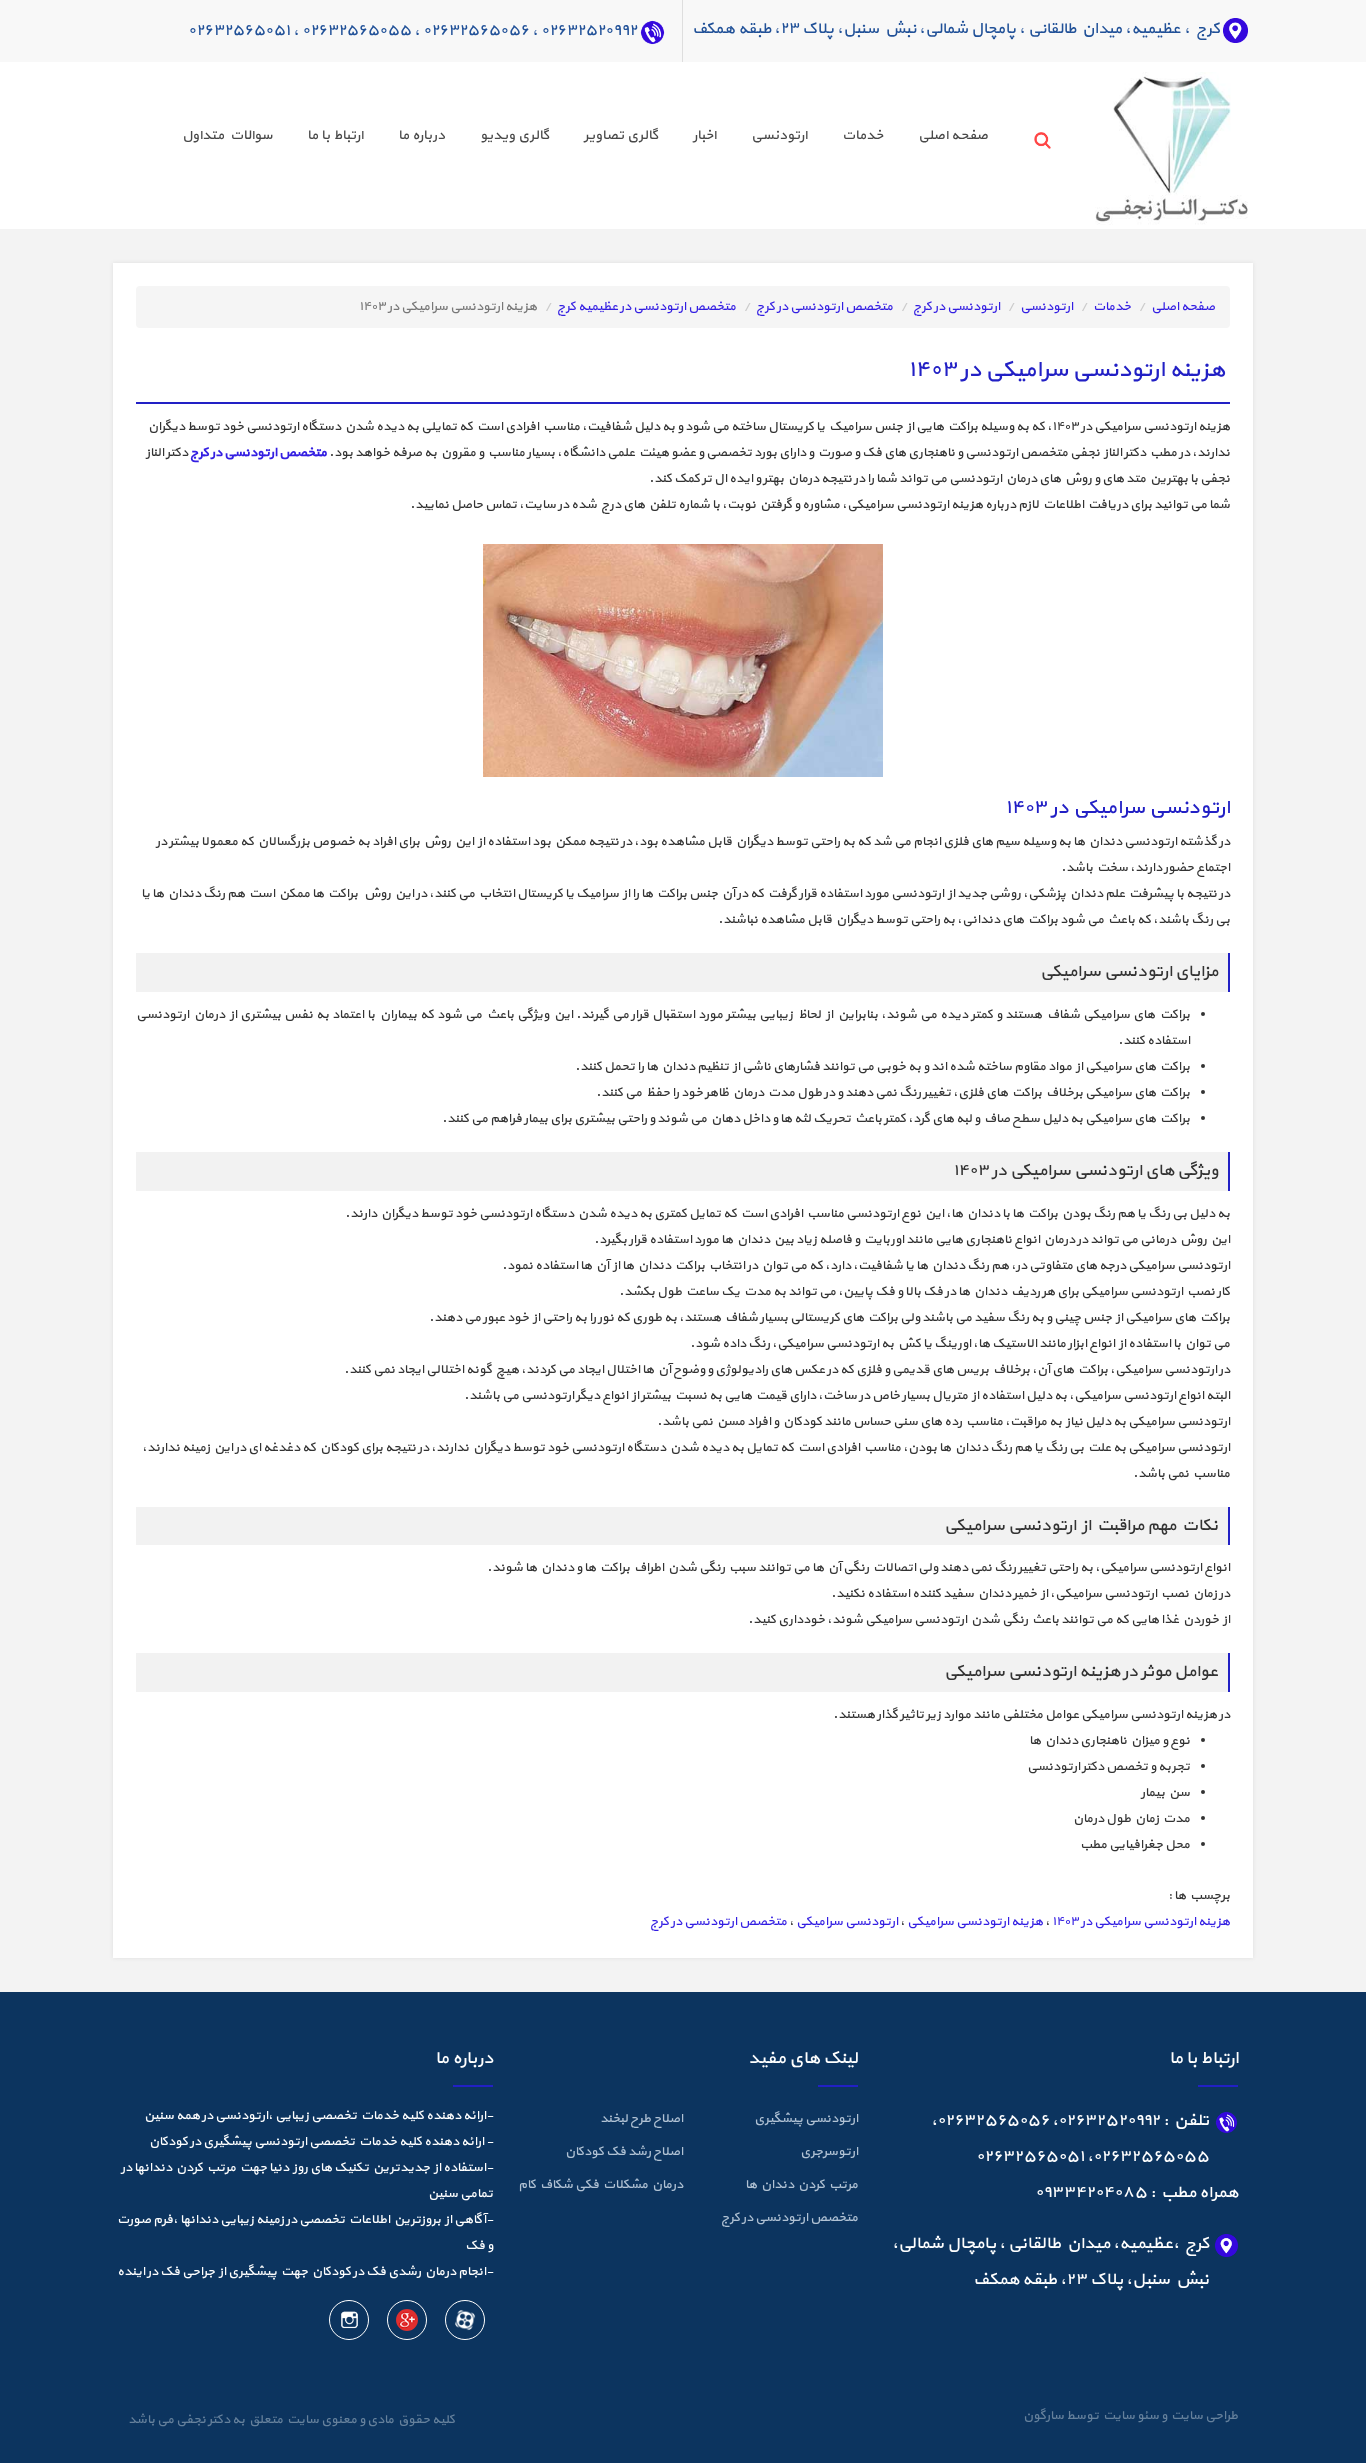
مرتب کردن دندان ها (801, 2185)
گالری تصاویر (621, 135)
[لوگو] (1134, 144)
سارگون (1044, 2416)
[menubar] (567, 138)
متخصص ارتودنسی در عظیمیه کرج (646, 307)
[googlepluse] (406, 2324)
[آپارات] (464, 2324)
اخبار (704, 135)
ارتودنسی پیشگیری (806, 2119)
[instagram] (349, 2324)
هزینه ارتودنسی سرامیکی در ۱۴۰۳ (1141, 1922)
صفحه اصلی (953, 135)
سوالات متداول (227, 135)
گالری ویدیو (514, 135)
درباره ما (421, 135)
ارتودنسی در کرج (956, 307)
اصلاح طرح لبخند (641, 2119)
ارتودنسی (779, 135)
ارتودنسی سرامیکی (847, 1922)
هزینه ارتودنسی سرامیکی (975, 1922)
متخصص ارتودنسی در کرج (824, 307)
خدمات (862, 135)
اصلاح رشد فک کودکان (624, 2152)
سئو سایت (1130, 2416)
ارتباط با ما (335, 135)
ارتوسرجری (829, 2152)
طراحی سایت (1202, 2416)
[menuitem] (935, 138)
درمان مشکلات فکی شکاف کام (600, 2185)
